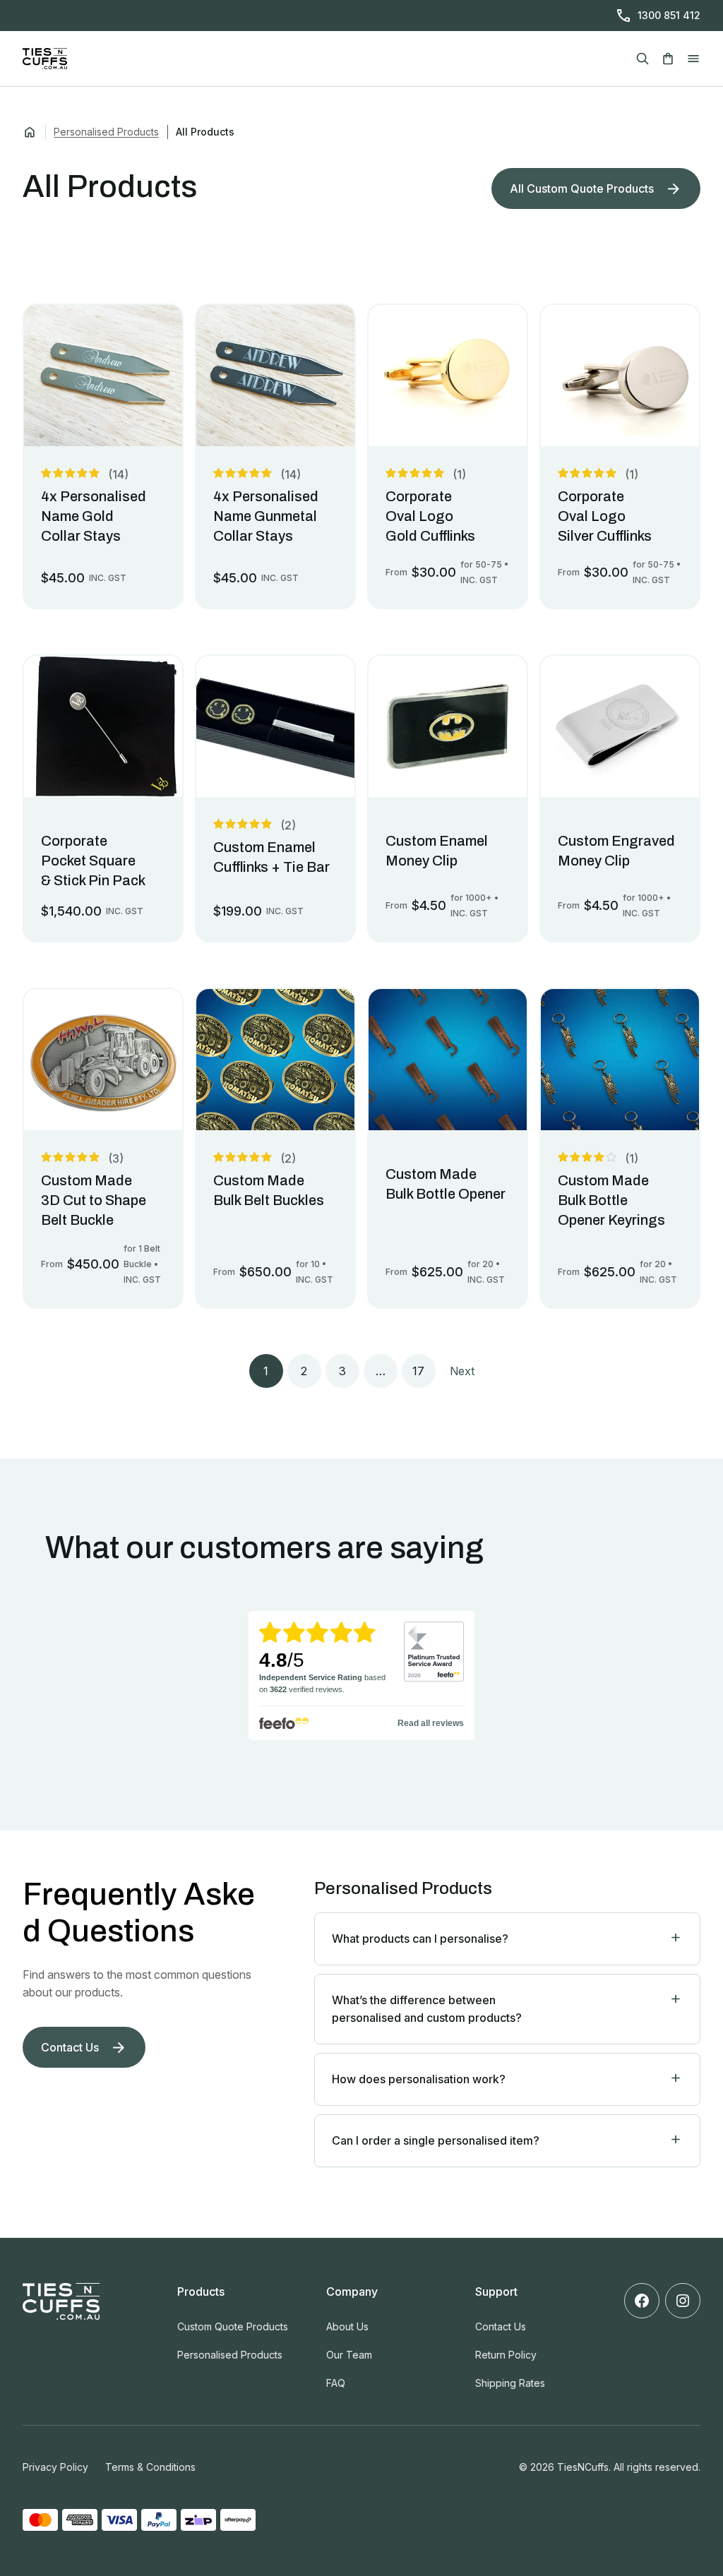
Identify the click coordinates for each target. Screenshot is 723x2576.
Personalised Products (106, 132)
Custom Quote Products (233, 2326)
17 (418, 1371)
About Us (347, 2326)
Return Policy (506, 2355)
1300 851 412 (669, 15)
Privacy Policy (55, 2467)
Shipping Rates (510, 2383)
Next (462, 1371)
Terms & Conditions (150, 2467)
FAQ (336, 2383)
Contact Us (501, 2326)
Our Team (349, 2355)
